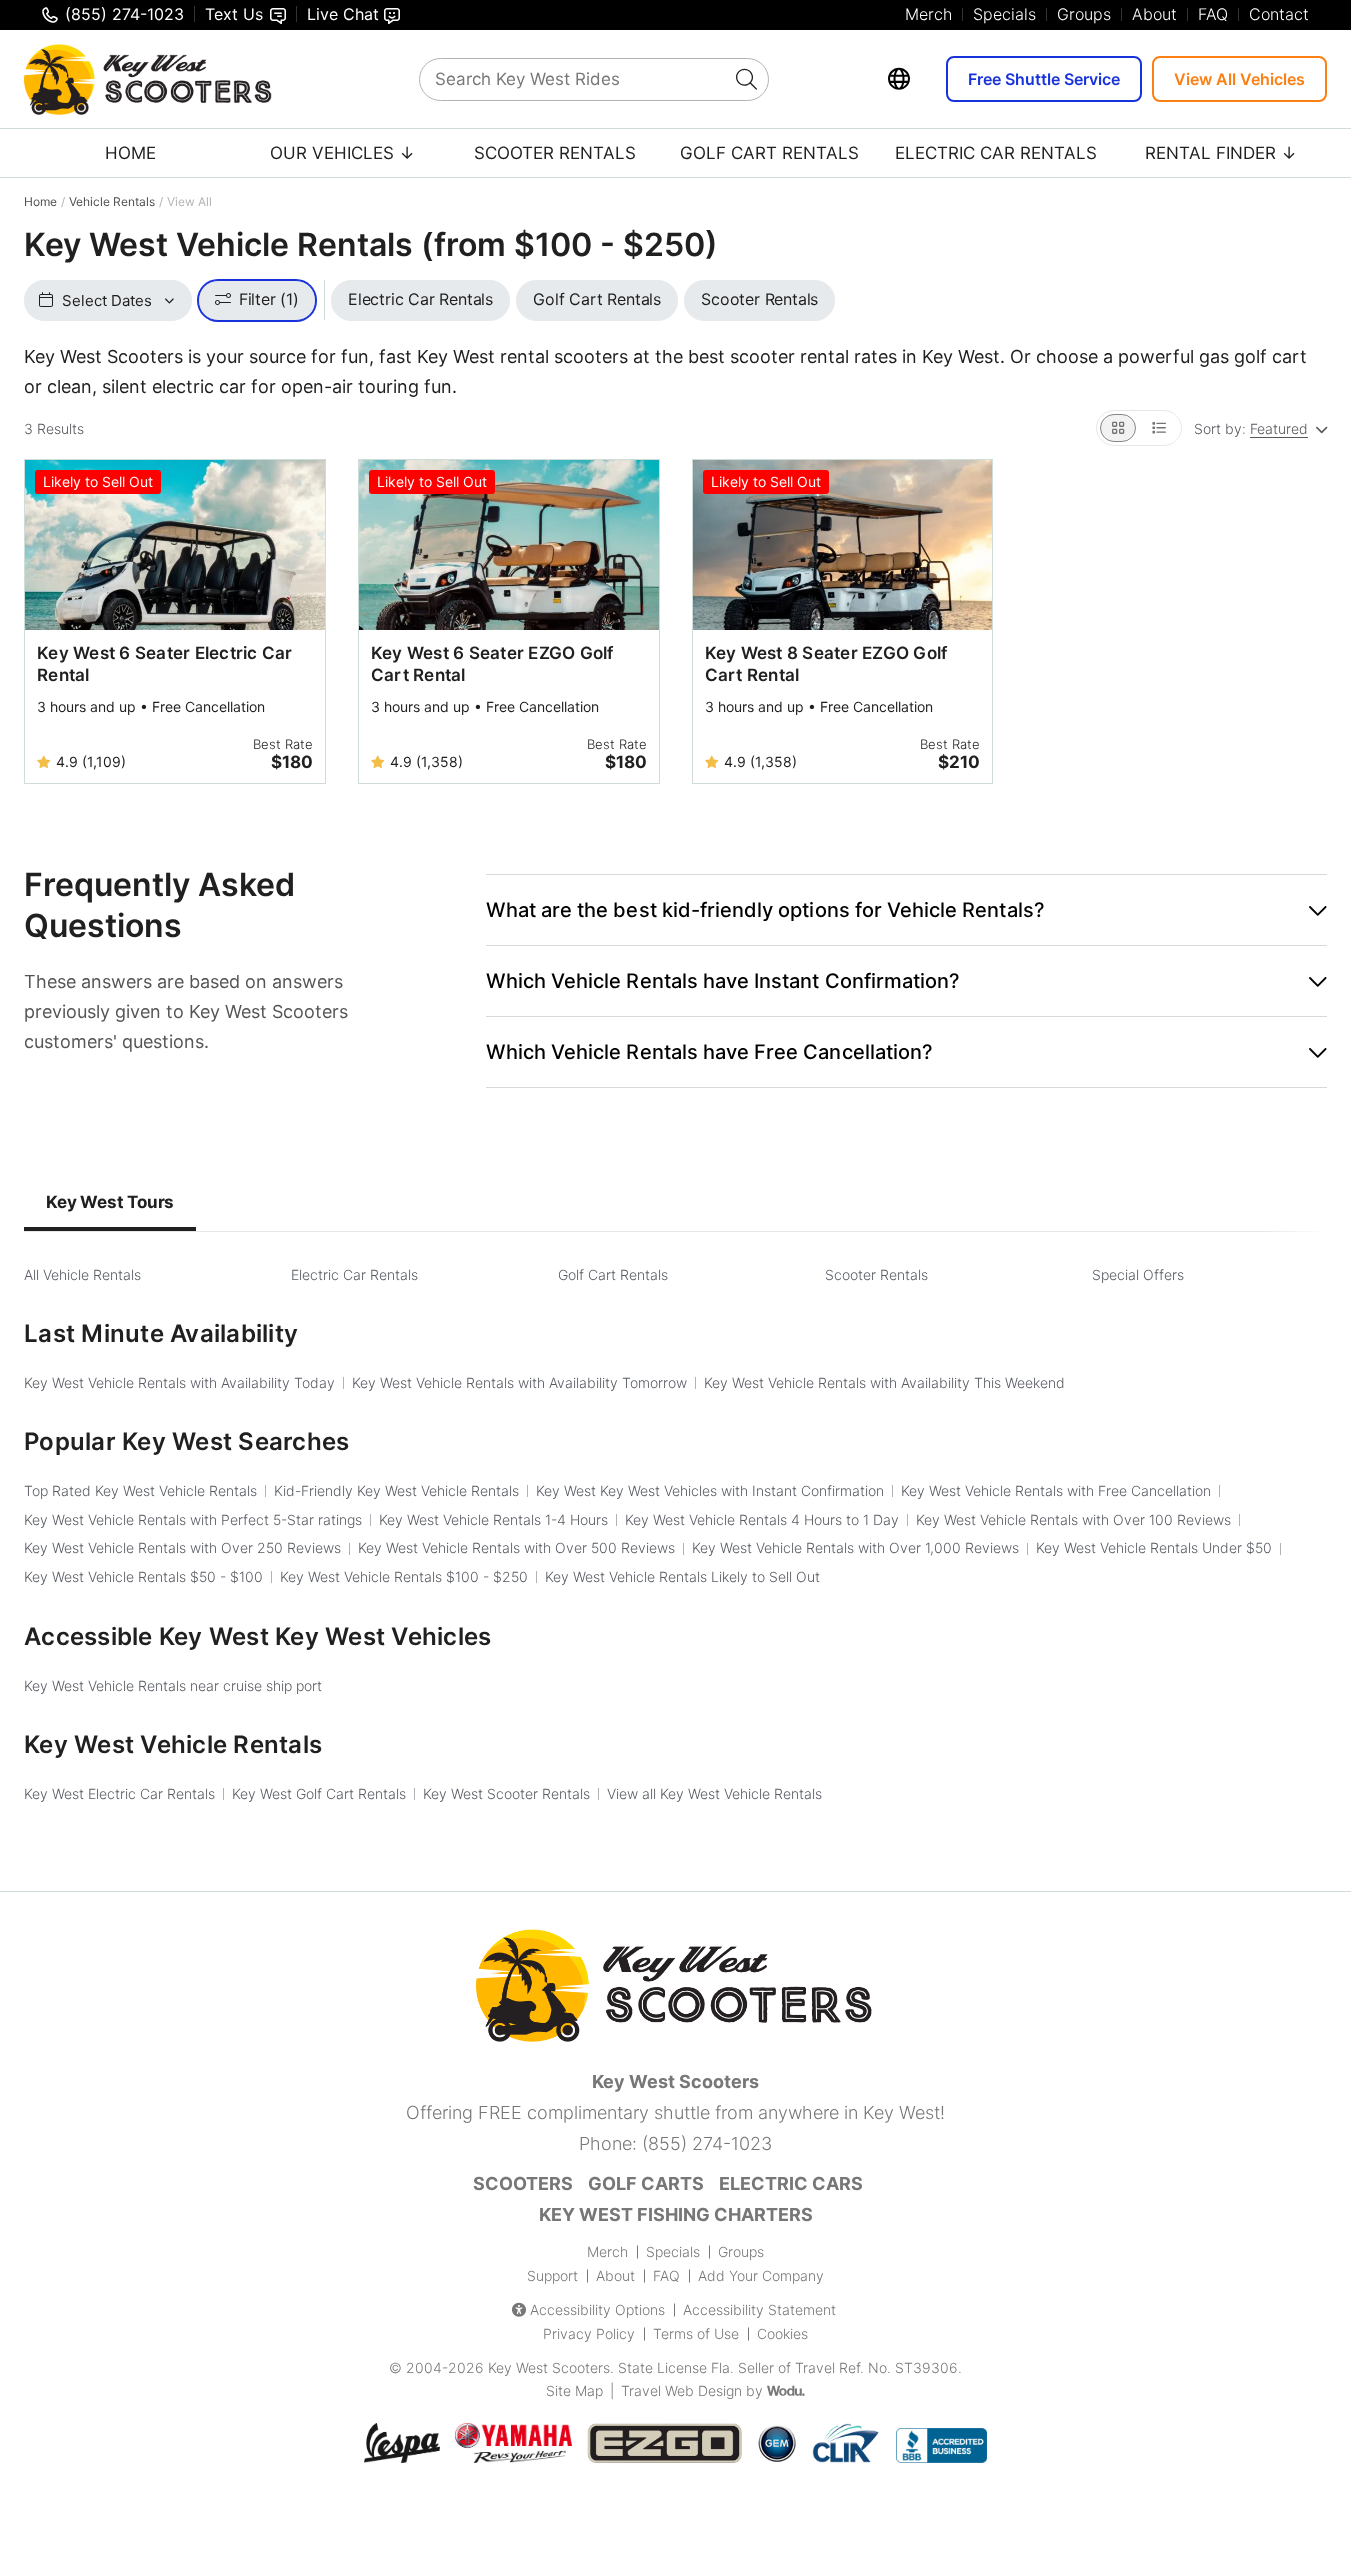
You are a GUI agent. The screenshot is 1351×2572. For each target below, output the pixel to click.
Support (552, 2275)
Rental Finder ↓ (1221, 153)
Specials (1004, 14)
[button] (906, 910)
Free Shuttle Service (1044, 79)
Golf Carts (646, 2183)
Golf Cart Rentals (769, 153)
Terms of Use (696, 2333)
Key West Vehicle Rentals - (143, 1576)
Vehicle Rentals (112, 201)
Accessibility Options (597, 2309)
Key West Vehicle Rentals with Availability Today (179, 1382)
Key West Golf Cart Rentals (319, 1793)
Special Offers (1138, 1274)
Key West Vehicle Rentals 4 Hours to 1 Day (762, 1519)
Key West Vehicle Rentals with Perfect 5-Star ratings (193, 1519)
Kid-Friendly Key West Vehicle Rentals (396, 1490)
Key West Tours (110, 1202)
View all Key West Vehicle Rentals (714, 1793)
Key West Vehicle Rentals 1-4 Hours (493, 1519)
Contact (1279, 14)
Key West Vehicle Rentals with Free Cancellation (1056, 1490)
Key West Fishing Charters (676, 2214)
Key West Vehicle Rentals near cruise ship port (173, 1685)
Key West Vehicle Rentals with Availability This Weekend (884, 1382)
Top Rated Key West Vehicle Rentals (140, 1490)
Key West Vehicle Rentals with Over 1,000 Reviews (855, 1547)
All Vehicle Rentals (82, 1274)
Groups (1084, 14)
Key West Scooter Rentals (506, 1793)
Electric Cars (791, 2183)
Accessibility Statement (759, 2309)
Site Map (574, 2390)
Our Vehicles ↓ (342, 153)
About (1154, 14)
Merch (928, 14)
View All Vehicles (1239, 79)
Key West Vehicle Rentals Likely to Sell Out (682, 1576)
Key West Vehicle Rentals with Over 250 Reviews (182, 1547)
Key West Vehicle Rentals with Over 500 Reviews (516, 1547)
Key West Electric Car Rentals (119, 1793)
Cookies (782, 2333)
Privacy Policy (589, 2333)
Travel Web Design (681, 2390)
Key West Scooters (549, 2367)
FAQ (1213, 14)
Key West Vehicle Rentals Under (1154, 1547)
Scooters (523, 2183)
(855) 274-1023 (707, 2143)
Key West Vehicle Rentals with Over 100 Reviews (1073, 1519)
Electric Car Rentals (996, 153)
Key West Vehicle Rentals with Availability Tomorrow (519, 1382)
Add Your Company (761, 2275)
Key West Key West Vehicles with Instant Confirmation (710, 1490)
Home (130, 153)
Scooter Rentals (555, 153)
